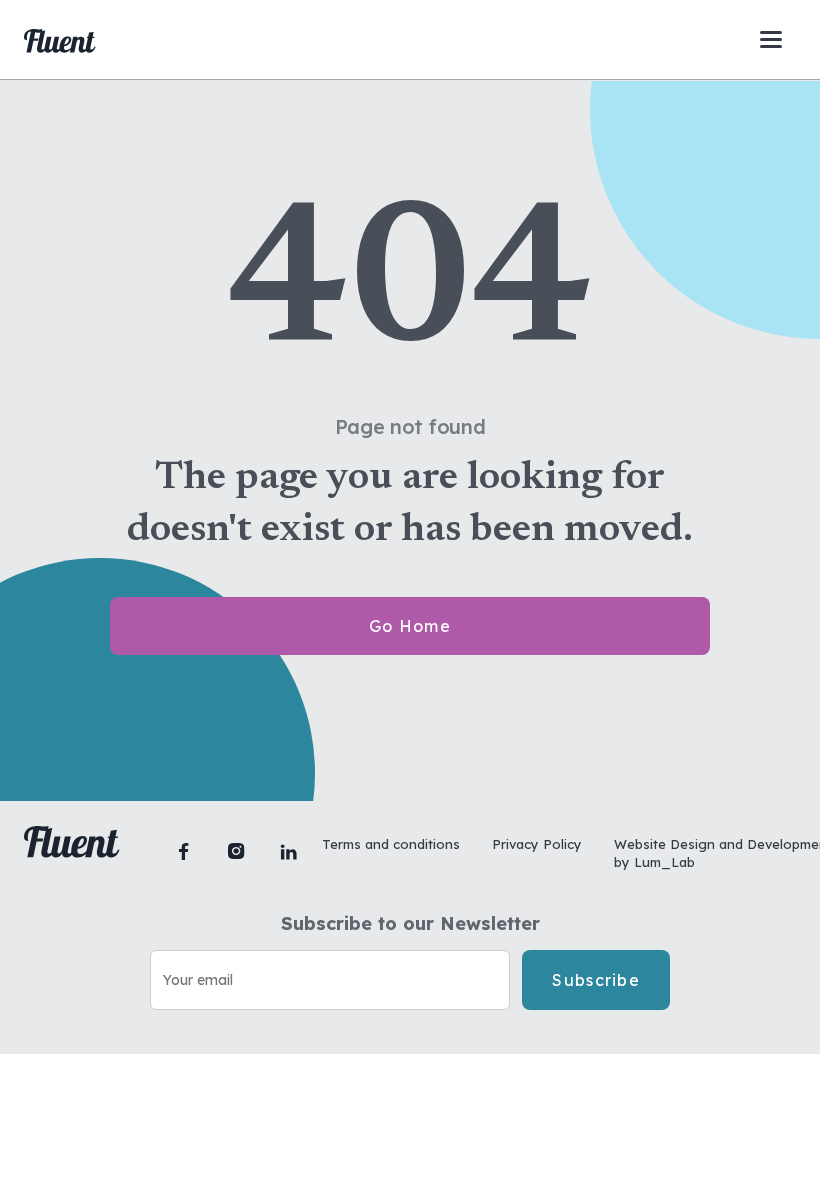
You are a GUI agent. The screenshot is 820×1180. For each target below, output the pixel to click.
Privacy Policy (537, 844)
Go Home (410, 626)
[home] (60, 40)
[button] (771, 39)
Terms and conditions (391, 844)
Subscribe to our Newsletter (410, 924)
